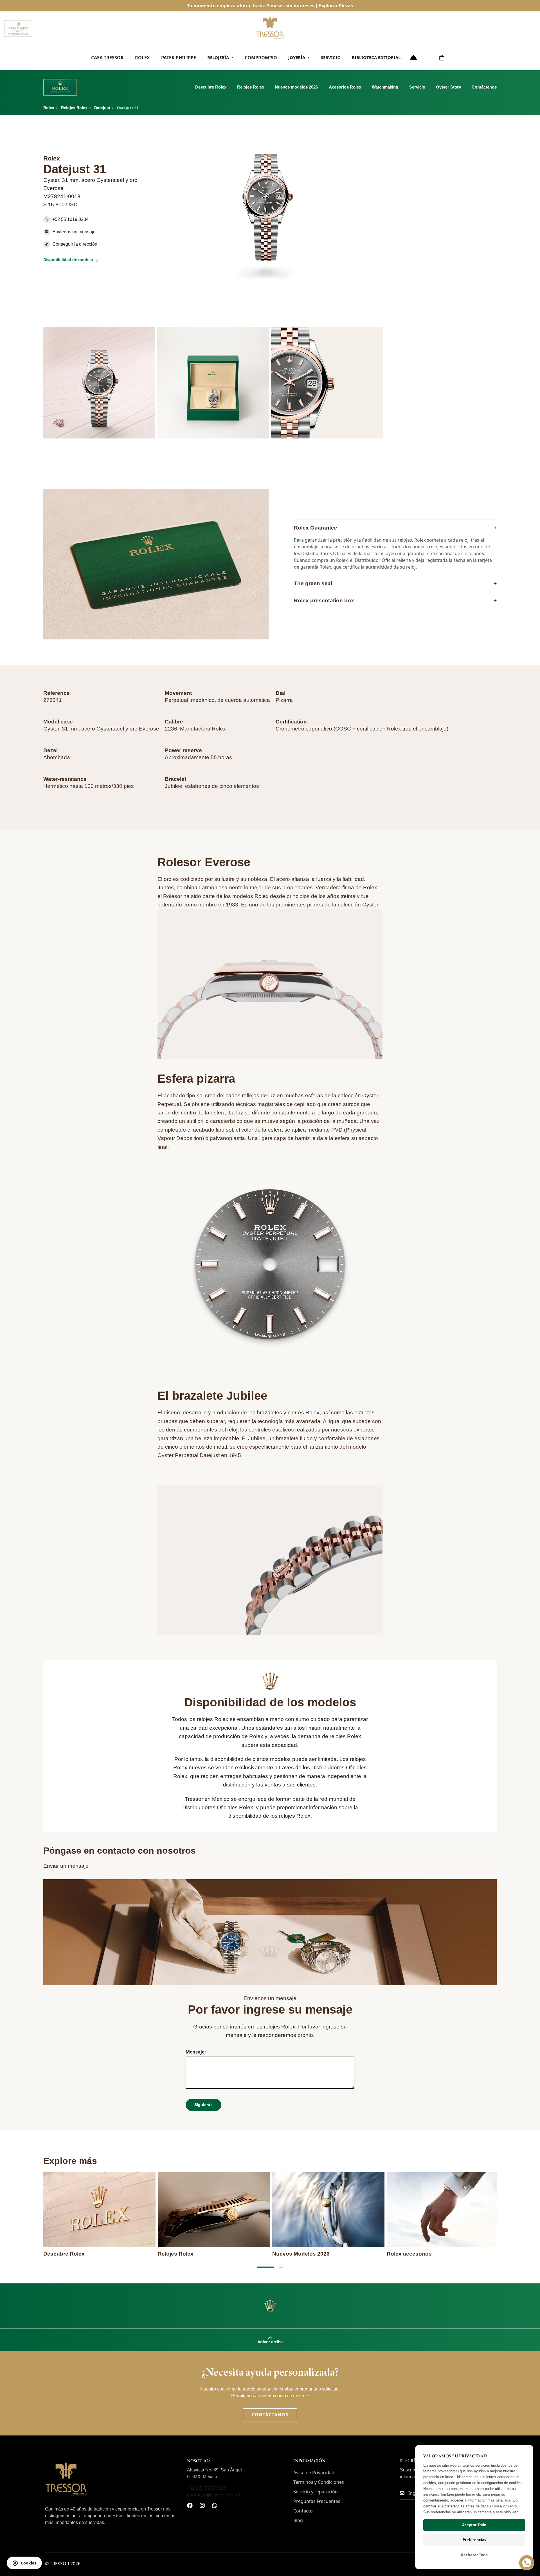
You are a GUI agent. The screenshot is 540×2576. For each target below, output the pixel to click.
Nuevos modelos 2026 (296, 87)
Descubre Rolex (211, 87)
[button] (442, 58)
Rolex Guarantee (395, 528)
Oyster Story (448, 87)
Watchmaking (385, 87)
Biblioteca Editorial (376, 57)
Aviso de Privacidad (314, 2473)
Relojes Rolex (251, 87)
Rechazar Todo (474, 2555)
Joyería (297, 57)
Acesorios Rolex (345, 87)
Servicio (331, 57)
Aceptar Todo (474, 2525)
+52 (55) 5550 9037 (207, 2488)
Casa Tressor (107, 58)
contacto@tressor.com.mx (215, 2495)
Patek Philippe (179, 58)
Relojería (218, 57)
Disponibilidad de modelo (68, 260)
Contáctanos (270, 2415)
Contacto (303, 2511)
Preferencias (474, 2540)
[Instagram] (202, 2505)
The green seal (395, 583)
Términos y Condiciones (319, 2482)
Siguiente (203, 2105)
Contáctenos (484, 87)
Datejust (102, 108)
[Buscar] (428, 58)
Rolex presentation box (395, 601)
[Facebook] (190, 2505)
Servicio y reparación (316, 2492)
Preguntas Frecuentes (317, 2501)
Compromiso (261, 58)
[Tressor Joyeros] (270, 28)
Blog (298, 2520)
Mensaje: (196, 2052)
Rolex (142, 58)
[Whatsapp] (215, 2505)
